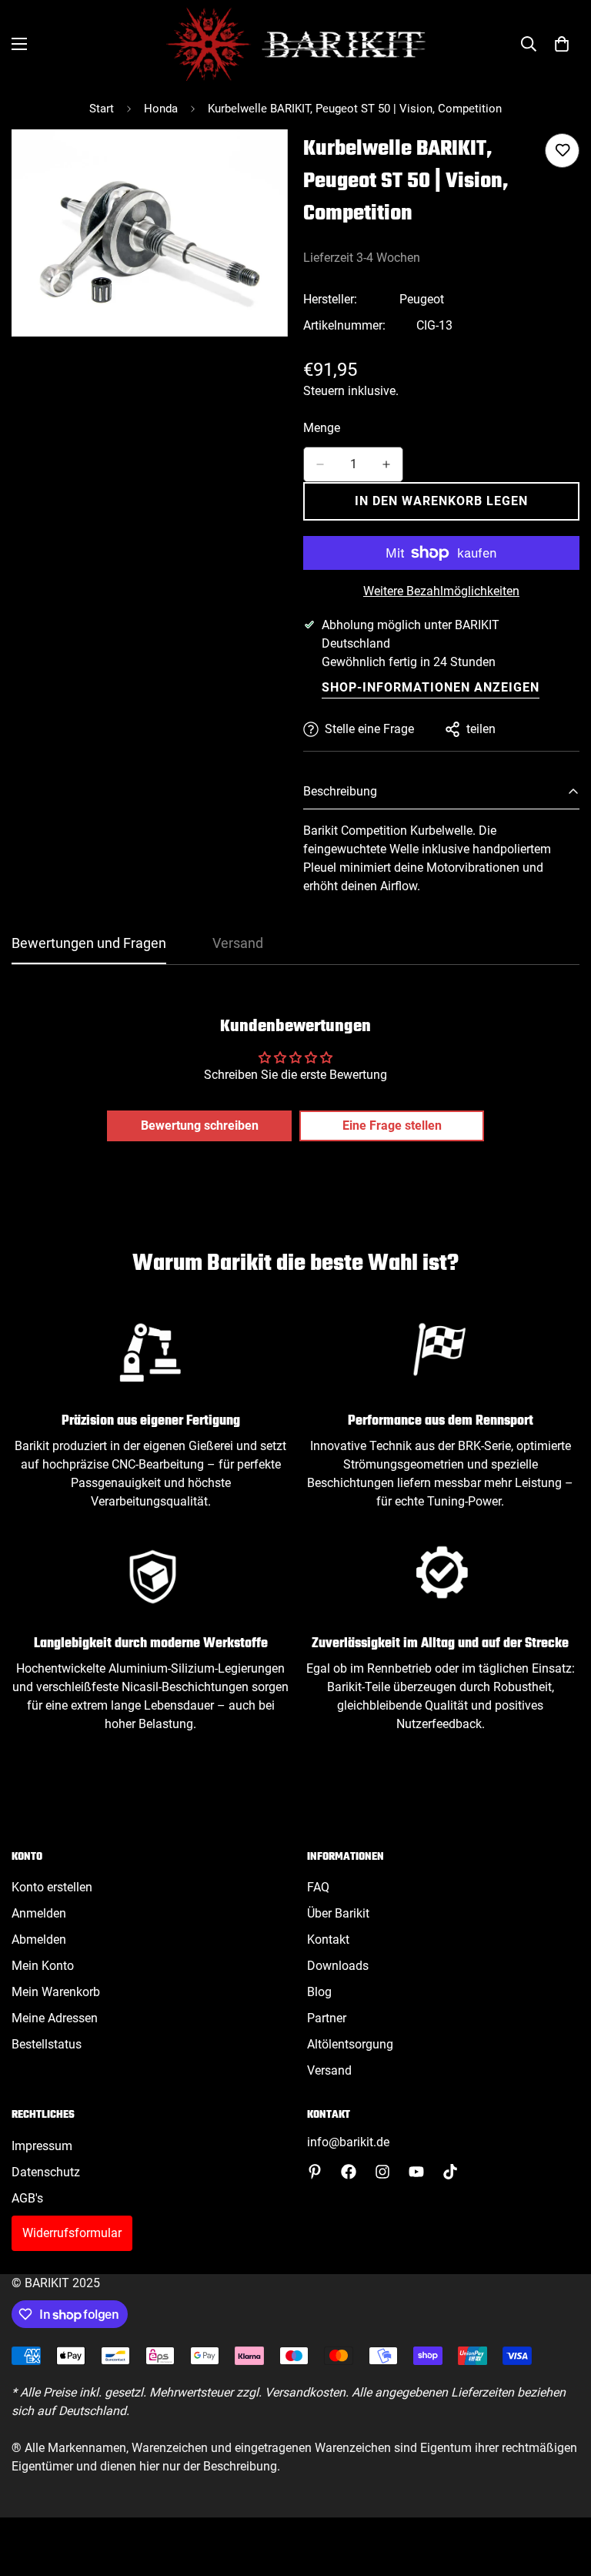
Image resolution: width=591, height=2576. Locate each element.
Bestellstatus (47, 2044)
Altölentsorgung (350, 2044)
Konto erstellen (52, 1887)
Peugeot (422, 299)
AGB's (27, 2198)
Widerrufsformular (72, 2233)
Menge (322, 428)
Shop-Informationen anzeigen (431, 687)
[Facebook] (349, 2172)
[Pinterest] (315, 2172)
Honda (161, 109)
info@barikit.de (348, 2142)
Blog (319, 1992)
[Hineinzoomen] (263, 162)
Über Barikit (338, 1913)
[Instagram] (382, 2172)
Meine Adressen (55, 2018)
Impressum (42, 2146)
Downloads (338, 1966)
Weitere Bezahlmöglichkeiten (441, 591)
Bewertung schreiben (200, 1126)
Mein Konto (43, 1966)
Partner (327, 2018)
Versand (329, 2070)
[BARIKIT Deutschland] (296, 44)
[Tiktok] (450, 2172)
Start (102, 109)
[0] (562, 44)
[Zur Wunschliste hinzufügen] (562, 151)
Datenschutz (46, 2172)
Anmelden (39, 1913)
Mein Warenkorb (56, 1992)
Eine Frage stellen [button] (392, 1126)
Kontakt (328, 1940)
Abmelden (39, 1940)
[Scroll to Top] (561, 2492)
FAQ (318, 1887)
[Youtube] (416, 2172)
